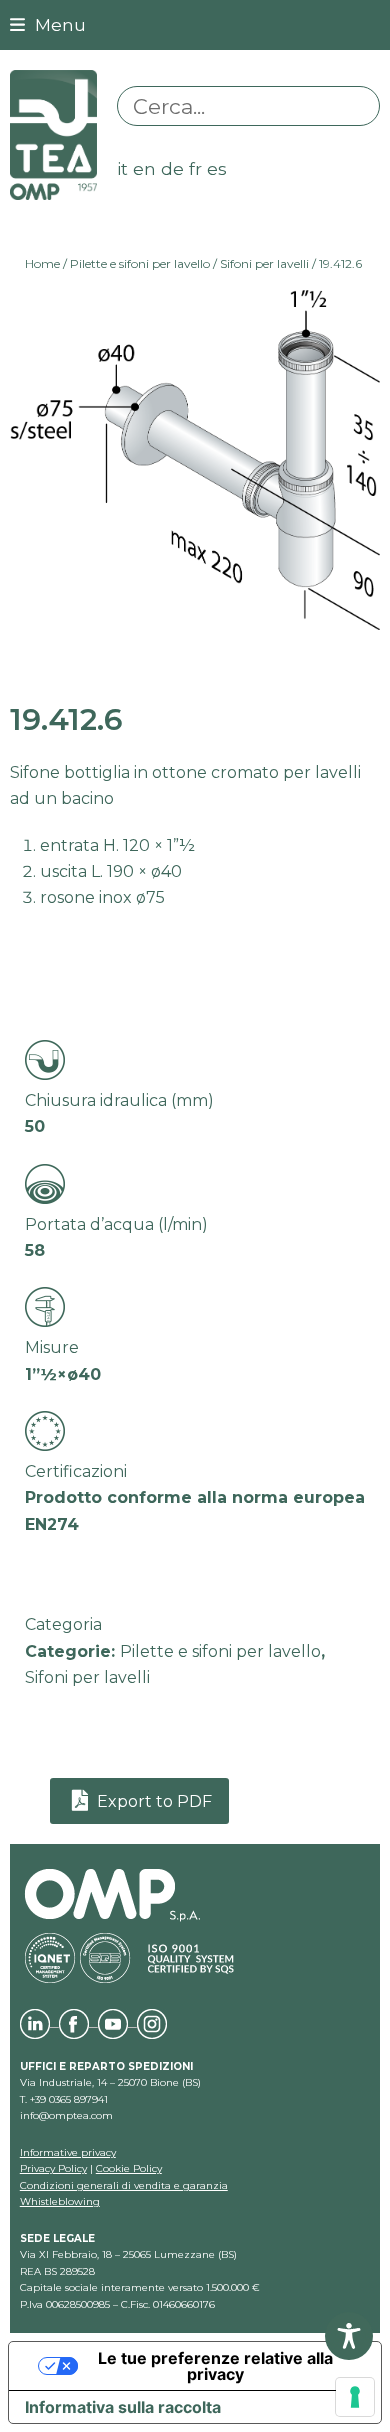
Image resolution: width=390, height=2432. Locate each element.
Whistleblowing (60, 2201)
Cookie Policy (129, 2168)
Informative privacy (68, 2152)
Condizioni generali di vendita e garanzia (124, 2185)
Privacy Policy (53, 2168)
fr (195, 168)
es (217, 168)
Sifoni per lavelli (264, 263)
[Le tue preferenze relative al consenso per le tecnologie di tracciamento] (355, 2397)
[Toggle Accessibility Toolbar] (349, 2336)
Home (42, 263)
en (144, 168)
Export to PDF (152, 1801)
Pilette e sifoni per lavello (140, 263)
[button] (48, 24)
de (172, 168)
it (122, 168)
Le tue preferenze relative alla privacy (215, 2366)
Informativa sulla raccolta (123, 2407)
